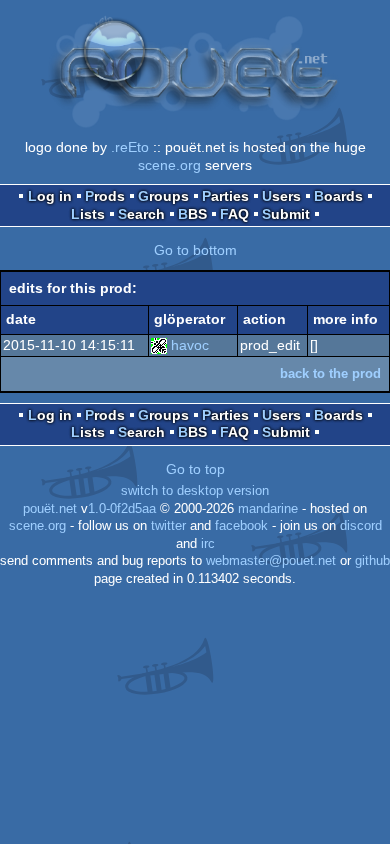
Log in (50, 196)
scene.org (169, 165)
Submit (286, 214)
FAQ (234, 214)
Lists (88, 214)
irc (208, 544)
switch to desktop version (195, 491)
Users (281, 196)
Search (141, 214)
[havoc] (159, 345)
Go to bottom (195, 250)
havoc (190, 345)
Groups (163, 196)
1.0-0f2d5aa (122, 509)
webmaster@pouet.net (271, 561)
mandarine (268, 509)
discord (361, 526)
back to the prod (330, 373)
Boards (338, 196)
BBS (192, 214)
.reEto (130, 147)
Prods (105, 196)
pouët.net (50, 509)
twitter (168, 526)
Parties (225, 196)
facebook (241, 526)
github (372, 561)
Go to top (195, 469)
